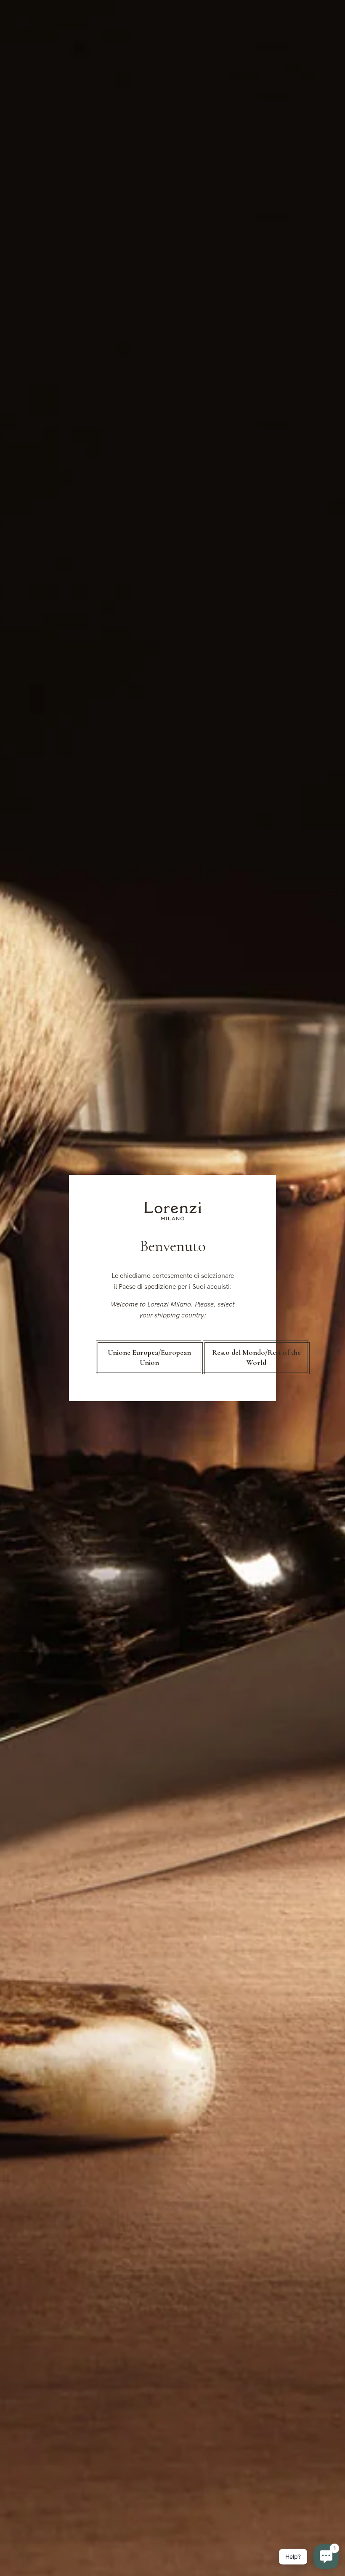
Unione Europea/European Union (149, 1357)
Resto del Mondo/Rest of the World (256, 1357)
